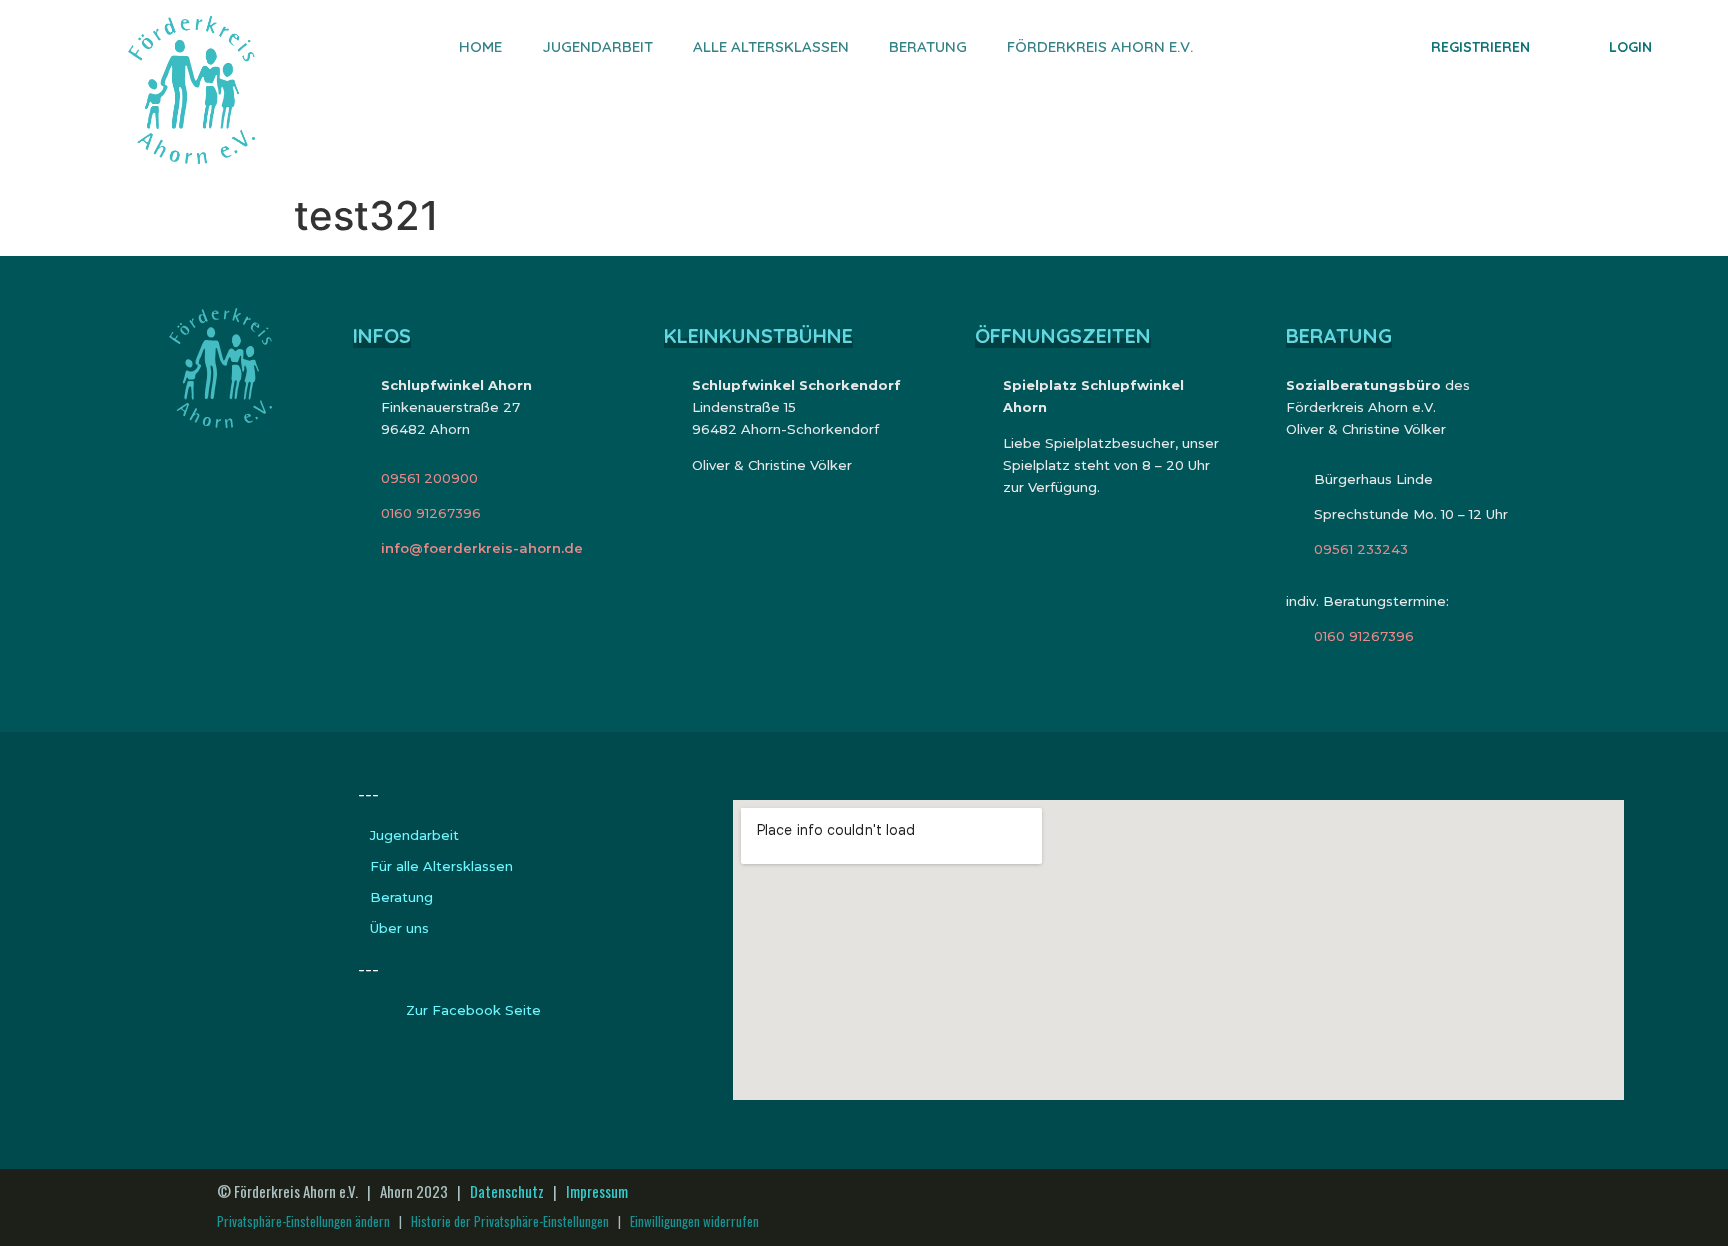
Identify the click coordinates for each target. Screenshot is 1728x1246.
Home (480, 46)
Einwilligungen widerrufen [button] (694, 1221)
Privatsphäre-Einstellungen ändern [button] (303, 1221)
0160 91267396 (431, 513)
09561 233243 (1361, 549)
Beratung (928, 46)
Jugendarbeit (597, 46)
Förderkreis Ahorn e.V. (1100, 46)
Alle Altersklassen (771, 46)
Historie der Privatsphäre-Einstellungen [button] (510, 1221)
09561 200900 (429, 478)
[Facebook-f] (1640, 1207)
